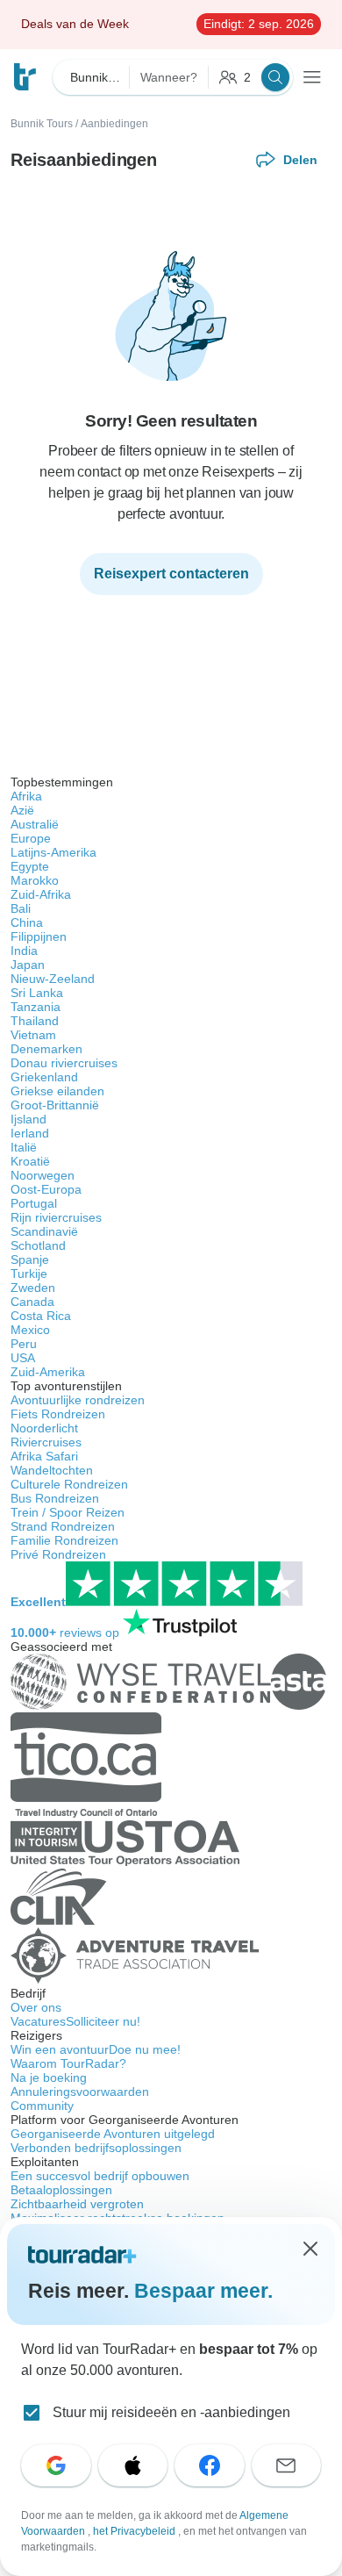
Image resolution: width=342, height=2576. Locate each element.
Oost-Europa (46, 1189)
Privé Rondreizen (58, 1554)
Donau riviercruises (64, 1063)
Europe (31, 838)
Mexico (30, 1330)
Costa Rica (41, 1316)
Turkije (29, 1274)
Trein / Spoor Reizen (68, 1512)
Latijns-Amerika (53, 852)
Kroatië (30, 1161)
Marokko (35, 880)
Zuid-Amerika (48, 1372)
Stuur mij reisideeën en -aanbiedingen (171, 2412)
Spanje (30, 1259)
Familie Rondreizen (64, 1540)
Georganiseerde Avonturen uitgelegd (113, 2134)
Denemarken (46, 1049)
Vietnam (33, 1035)
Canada (32, 1302)
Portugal (34, 1203)
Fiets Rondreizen (58, 1414)
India (24, 951)
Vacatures (75, 2021)
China (27, 922)
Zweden (33, 1288)
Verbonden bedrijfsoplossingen (96, 2148)
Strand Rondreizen (63, 1526)
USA (23, 1358)
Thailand (35, 1021)
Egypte (30, 866)
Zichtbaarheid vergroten (77, 2204)
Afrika (26, 796)
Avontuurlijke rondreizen (78, 1400)
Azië (22, 810)
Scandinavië (44, 1231)
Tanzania (36, 1007)
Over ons (36, 2007)
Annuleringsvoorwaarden (80, 2092)
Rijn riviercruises (56, 1217)
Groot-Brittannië (55, 1105)
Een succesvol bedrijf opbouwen (100, 2176)
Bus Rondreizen (55, 1498)
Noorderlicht (44, 1428)
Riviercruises (46, 1442)
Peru (24, 1344)
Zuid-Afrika (41, 894)
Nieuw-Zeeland (53, 979)
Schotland (38, 1245)
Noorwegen (43, 1175)
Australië (35, 824)
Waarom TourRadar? (68, 2063)
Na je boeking (49, 2077)
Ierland (30, 1133)
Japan (28, 965)
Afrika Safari (44, 1456)
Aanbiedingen (114, 124)
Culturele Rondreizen (69, 1484)
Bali (21, 908)
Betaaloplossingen (61, 2190)
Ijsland (28, 1119)
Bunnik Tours (42, 124)
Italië (24, 1147)
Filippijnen (39, 936)
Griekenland (44, 1077)
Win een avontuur (96, 2049)
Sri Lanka (37, 993)
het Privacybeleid (135, 2531)
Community (42, 2106)
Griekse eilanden (57, 1091)
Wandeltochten (52, 1470)
